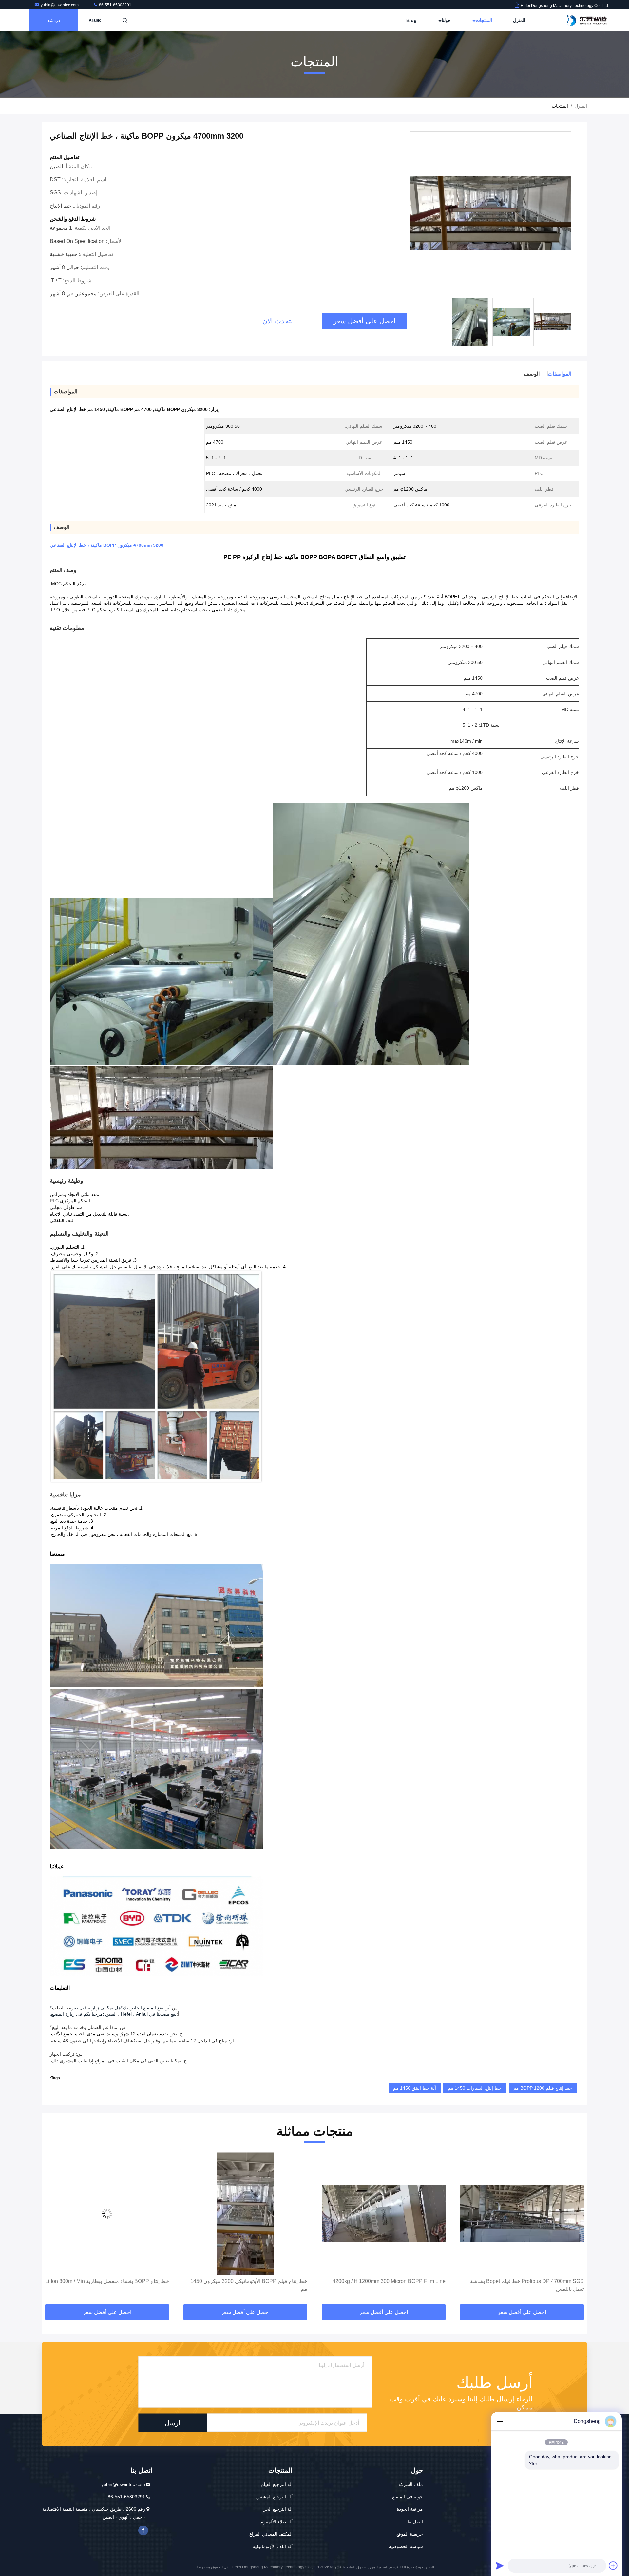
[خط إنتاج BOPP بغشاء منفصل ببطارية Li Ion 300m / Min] (245, 2214)
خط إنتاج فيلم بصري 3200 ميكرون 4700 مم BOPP (113, 2281)
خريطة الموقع (410, 2534)
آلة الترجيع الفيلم (277, 2484)
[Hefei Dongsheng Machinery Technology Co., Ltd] (587, 20)
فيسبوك (143, 2530)
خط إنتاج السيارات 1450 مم (475, 2088)
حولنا (446, 20)
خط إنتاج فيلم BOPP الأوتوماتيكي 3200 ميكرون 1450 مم (387, 2285)
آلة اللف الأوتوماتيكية (273, 2546)
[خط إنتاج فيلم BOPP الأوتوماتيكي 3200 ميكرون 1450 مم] (384, 2214)
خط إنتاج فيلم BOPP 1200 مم (543, 2088)
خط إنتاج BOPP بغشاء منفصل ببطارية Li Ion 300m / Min (245, 2281)
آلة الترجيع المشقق (274, 2497)
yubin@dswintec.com (60, 5)
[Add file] (613, 2566)
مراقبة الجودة (410, 2509)
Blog (411, 20)
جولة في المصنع (408, 2497)
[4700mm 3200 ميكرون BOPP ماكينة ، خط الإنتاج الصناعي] (491, 213)
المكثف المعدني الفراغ (271, 2534)
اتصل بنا (415, 2522)
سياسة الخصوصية (406, 2546)
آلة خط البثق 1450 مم (415, 2088)
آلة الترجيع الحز (278, 2509)
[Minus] (500, 2421)
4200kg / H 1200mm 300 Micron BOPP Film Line (527, 2281)
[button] (575, 2229)
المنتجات (483, 20)
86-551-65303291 (115, 5)
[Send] (500, 2566)
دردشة (54, 20)
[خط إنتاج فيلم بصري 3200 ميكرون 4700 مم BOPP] (107, 2214)
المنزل (519, 20)
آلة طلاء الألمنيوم (276, 2522)
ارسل (173, 2423)
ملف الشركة (411, 2484)
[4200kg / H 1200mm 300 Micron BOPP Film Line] (522, 2214)
